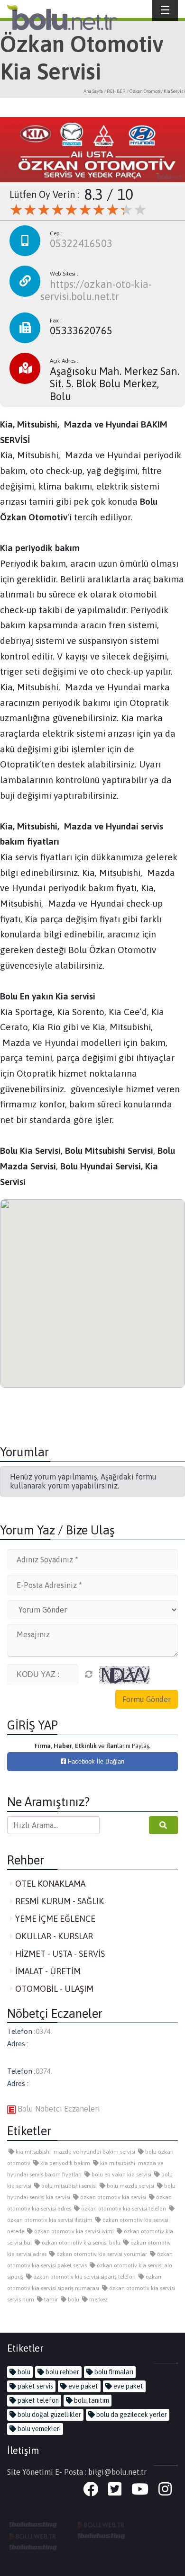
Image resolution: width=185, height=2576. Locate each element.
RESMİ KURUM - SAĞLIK (59, 1901)
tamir (50, 2300)
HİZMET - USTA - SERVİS (59, 1954)
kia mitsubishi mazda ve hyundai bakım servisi (75, 2152)
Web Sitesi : (64, 274)
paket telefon (37, 2400)
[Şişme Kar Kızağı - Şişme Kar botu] (33, 2547)
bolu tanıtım (91, 2400)
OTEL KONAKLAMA (49, 1884)
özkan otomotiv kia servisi (112, 2197)
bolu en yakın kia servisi (121, 2175)
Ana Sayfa (93, 91)
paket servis (35, 2386)
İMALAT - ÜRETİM (47, 1971)
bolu (73, 2300)
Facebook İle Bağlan (95, 1761)
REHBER (116, 91)
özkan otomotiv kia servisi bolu (80, 2243)
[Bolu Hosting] (33, 2524)
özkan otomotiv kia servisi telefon (123, 2209)
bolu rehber (62, 2372)
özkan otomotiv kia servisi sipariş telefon (84, 2277)
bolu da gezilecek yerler (131, 2415)
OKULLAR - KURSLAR (53, 1936)
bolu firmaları (113, 2372)
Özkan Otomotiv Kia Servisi (157, 91)
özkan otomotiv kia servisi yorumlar (101, 2254)
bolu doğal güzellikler (49, 2415)
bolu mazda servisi (130, 2186)
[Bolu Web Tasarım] (102, 2524)
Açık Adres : (64, 361)
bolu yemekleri (38, 2429)
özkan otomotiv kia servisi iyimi (73, 2231)
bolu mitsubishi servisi (68, 2186)
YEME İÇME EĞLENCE (54, 1919)
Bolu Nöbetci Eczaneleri (58, 2109)
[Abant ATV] (33, 2535)
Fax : (56, 321)
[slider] (78, 210)
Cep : (56, 233)
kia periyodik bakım (65, 2163)
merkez (98, 2300)
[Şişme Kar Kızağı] (102, 2535)
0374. (44, 2031)
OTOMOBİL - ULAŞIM (53, 1989)
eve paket (83, 2386)
